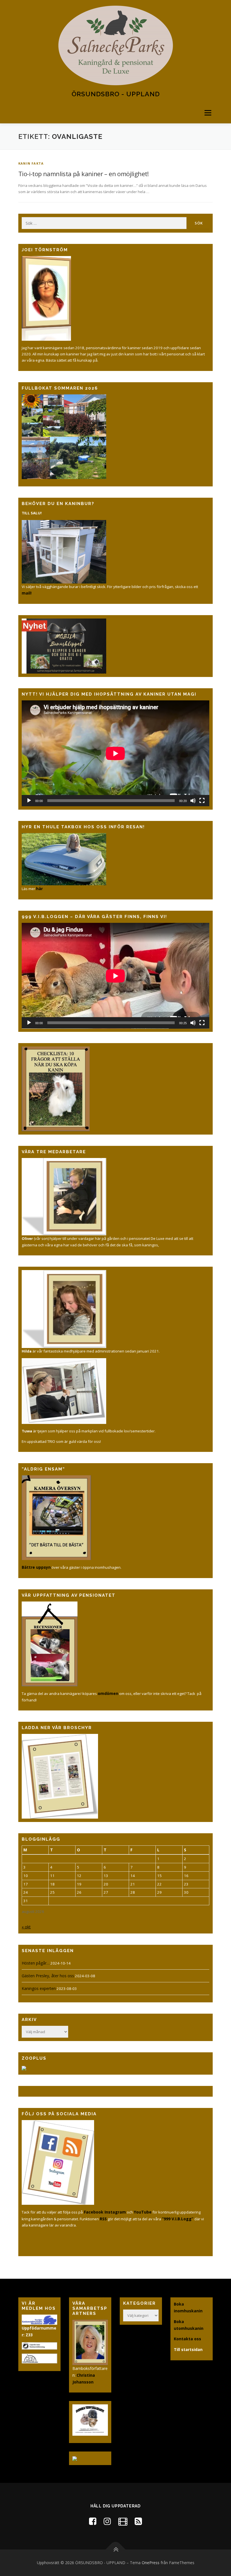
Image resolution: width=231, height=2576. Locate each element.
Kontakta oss (187, 2339)
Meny (208, 113)
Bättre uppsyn (36, 1567)
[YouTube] (123, 2521)
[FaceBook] (93, 2521)
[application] (115, 753)
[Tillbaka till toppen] (116, 2550)
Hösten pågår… (36, 1963)
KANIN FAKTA (31, 163)
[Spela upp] (29, 801)
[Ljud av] (193, 801)
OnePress (151, 2563)
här (39, 889)
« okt (26, 1927)
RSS (103, 2219)
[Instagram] (107, 2521)
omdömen (108, 1693)
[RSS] (138, 2521)
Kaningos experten (39, 1988)
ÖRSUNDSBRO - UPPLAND (116, 94)
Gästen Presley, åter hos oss (48, 1976)
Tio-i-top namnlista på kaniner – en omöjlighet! (84, 174)
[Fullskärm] (202, 801)
